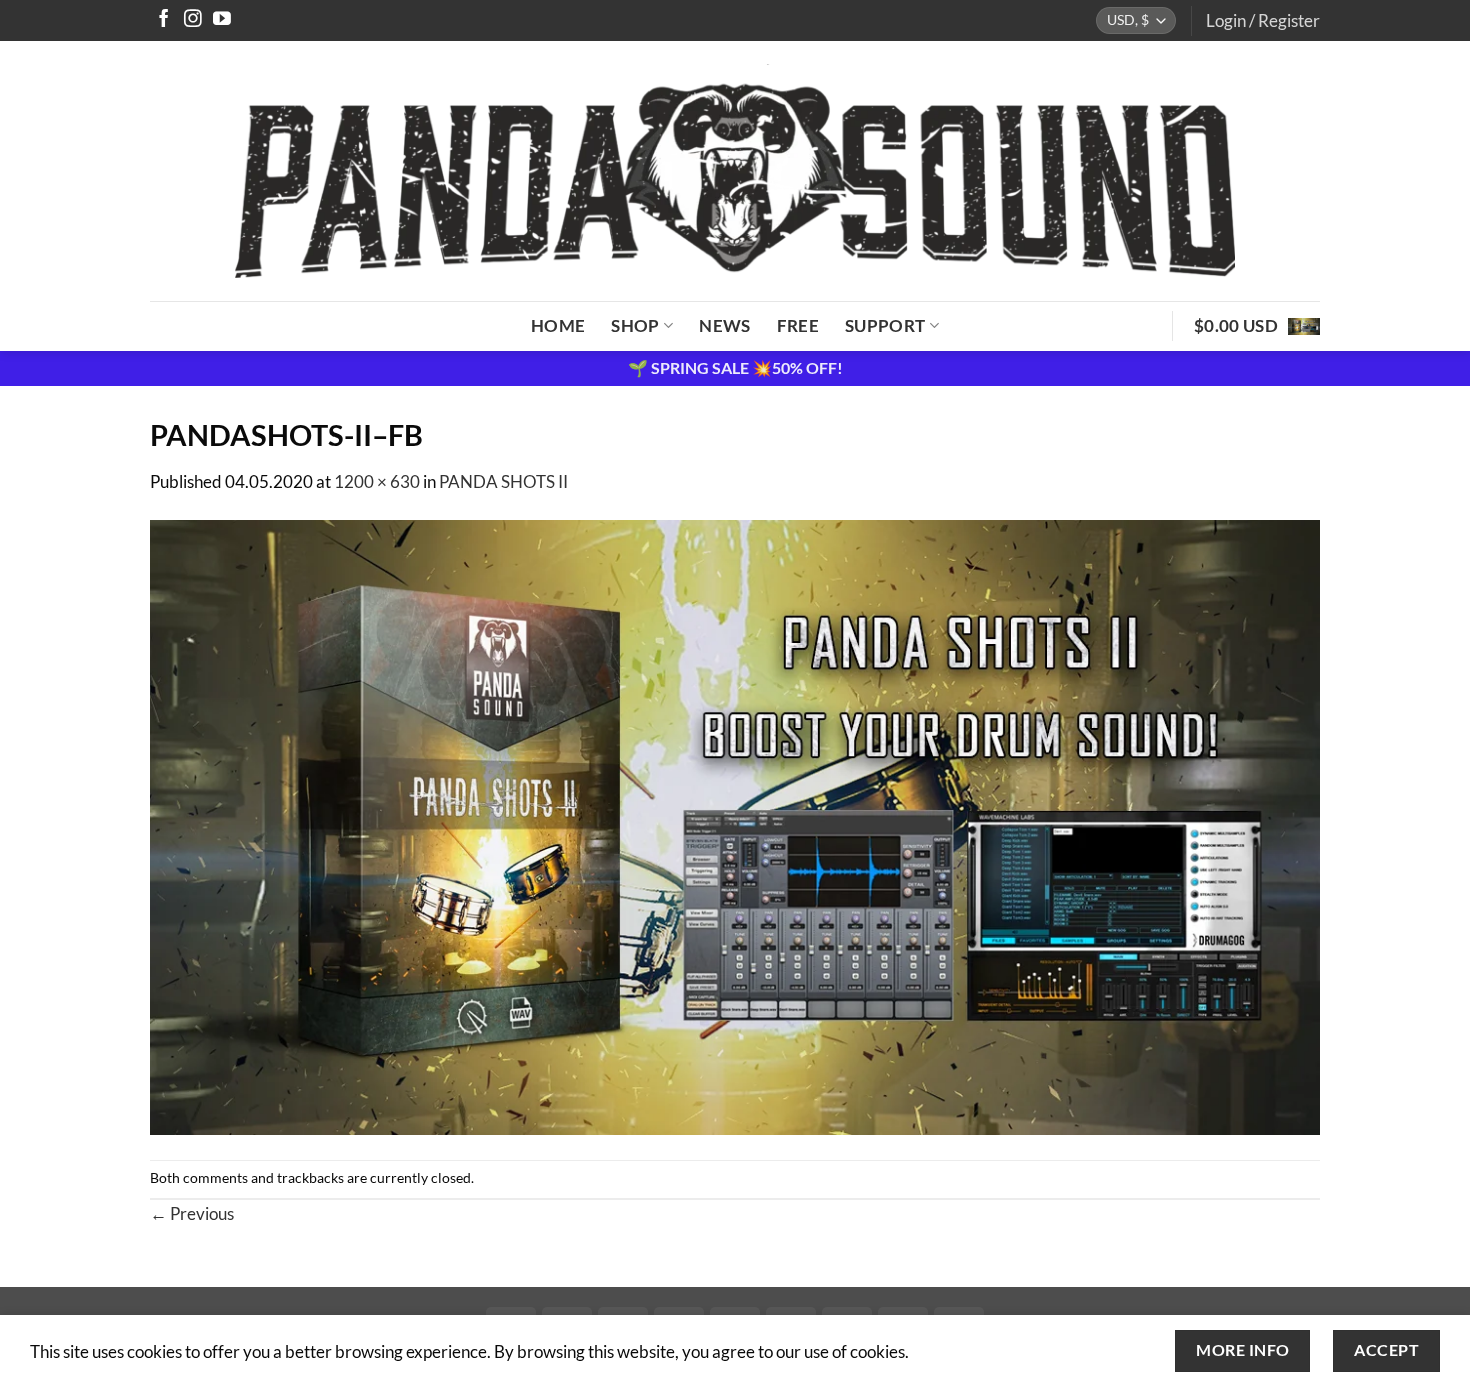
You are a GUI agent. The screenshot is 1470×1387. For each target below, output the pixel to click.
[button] (1263, 20)
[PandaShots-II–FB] (735, 825)
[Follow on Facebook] (164, 20)
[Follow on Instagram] (193, 20)
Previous (192, 1213)
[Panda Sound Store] (735, 171)
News (724, 325)
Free (798, 325)
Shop (635, 325)
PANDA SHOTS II (503, 481)
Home (558, 325)
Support (885, 325)
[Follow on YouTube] (222, 20)
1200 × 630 (377, 481)
